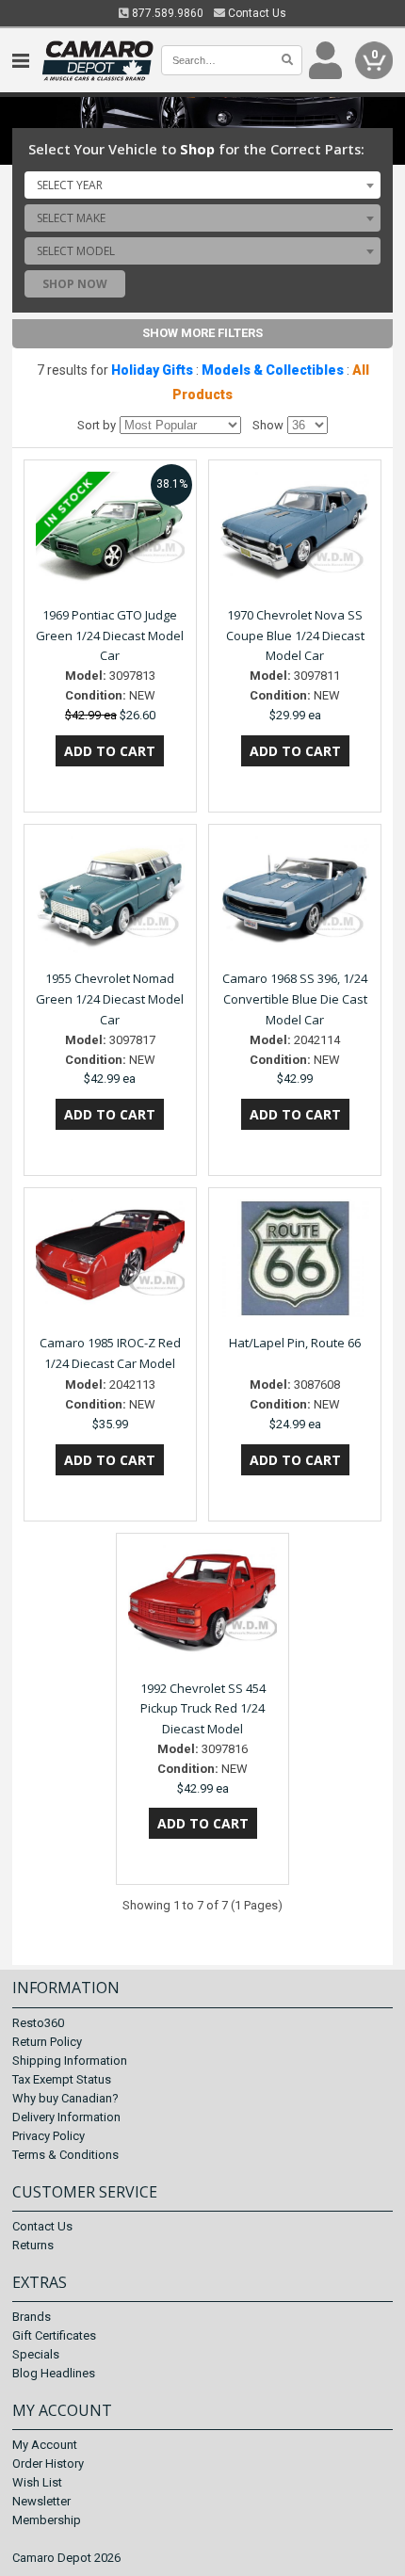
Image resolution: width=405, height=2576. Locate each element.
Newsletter (41, 2501)
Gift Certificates (54, 2335)
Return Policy (47, 2042)
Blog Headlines (54, 2373)
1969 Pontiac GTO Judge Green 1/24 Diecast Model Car (110, 636)
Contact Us (256, 13)
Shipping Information (70, 2061)
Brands (32, 2317)
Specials (36, 2354)
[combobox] (202, 185)
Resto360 (38, 2023)
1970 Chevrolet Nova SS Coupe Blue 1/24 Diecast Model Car (295, 636)
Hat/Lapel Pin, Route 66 (295, 1343)
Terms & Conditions (65, 2155)
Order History (48, 2463)
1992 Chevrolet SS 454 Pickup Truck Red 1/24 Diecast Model (203, 1709)
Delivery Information (66, 2117)
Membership (47, 2520)
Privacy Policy (49, 2136)
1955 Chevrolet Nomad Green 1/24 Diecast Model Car (110, 999)
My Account (45, 2445)
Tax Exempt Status (62, 2079)
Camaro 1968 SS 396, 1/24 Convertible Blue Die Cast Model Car (295, 999)
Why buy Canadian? (65, 2098)
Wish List (37, 2482)
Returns (33, 2245)
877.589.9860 (166, 13)
